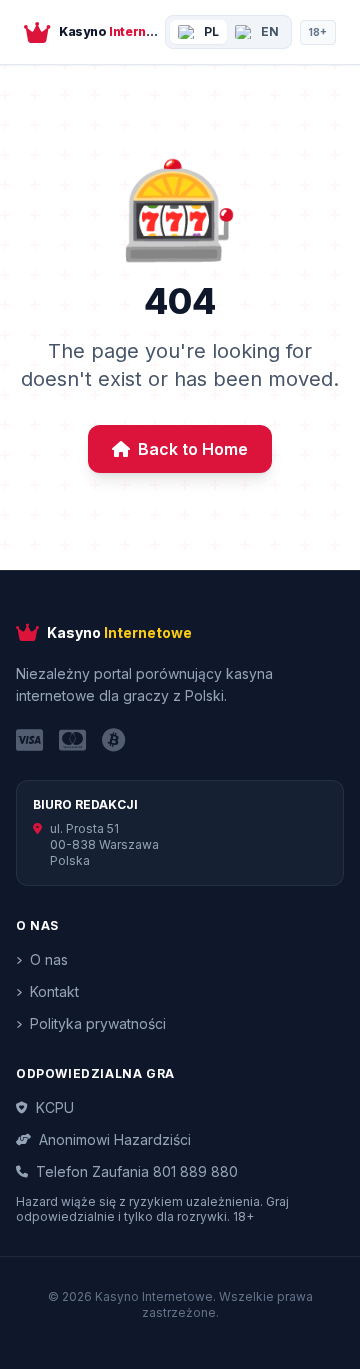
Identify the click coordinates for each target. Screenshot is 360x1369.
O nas (49, 959)
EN (270, 31)
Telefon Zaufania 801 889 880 (137, 1171)
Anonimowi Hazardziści (115, 1139)
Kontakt (54, 991)
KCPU (55, 1107)
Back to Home (193, 449)
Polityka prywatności (98, 1023)
